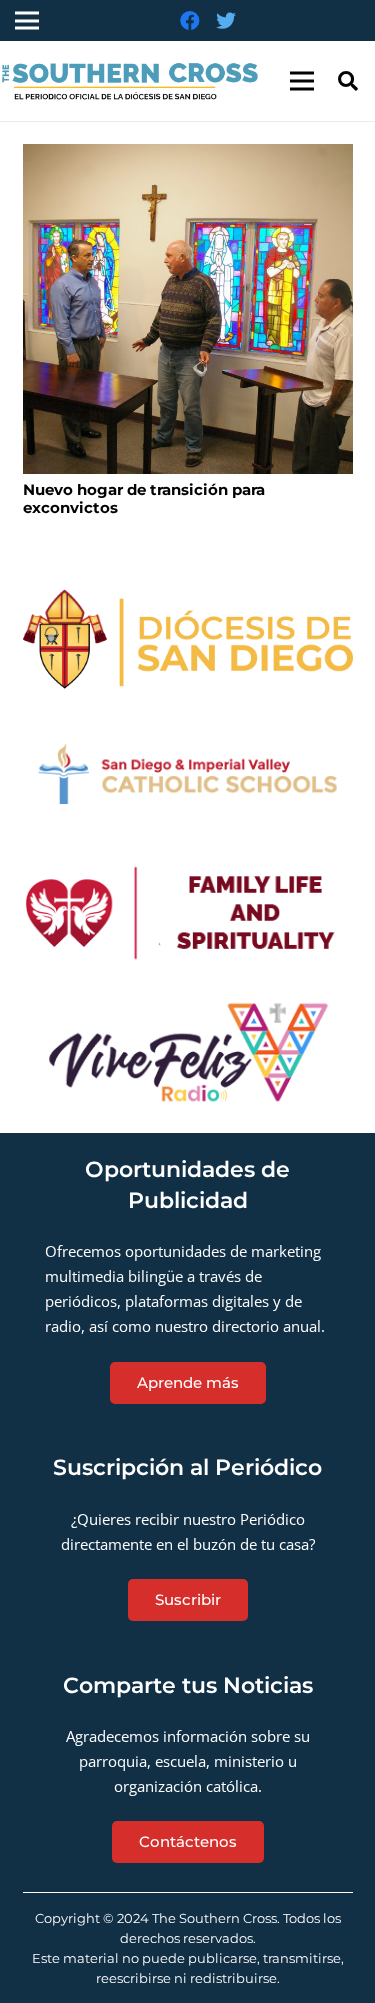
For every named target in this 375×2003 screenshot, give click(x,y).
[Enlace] (188, 639)
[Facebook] (190, 21)
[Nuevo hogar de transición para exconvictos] (188, 309)
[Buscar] (348, 81)
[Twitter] (226, 21)
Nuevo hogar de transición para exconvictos (144, 498)
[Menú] (302, 81)
